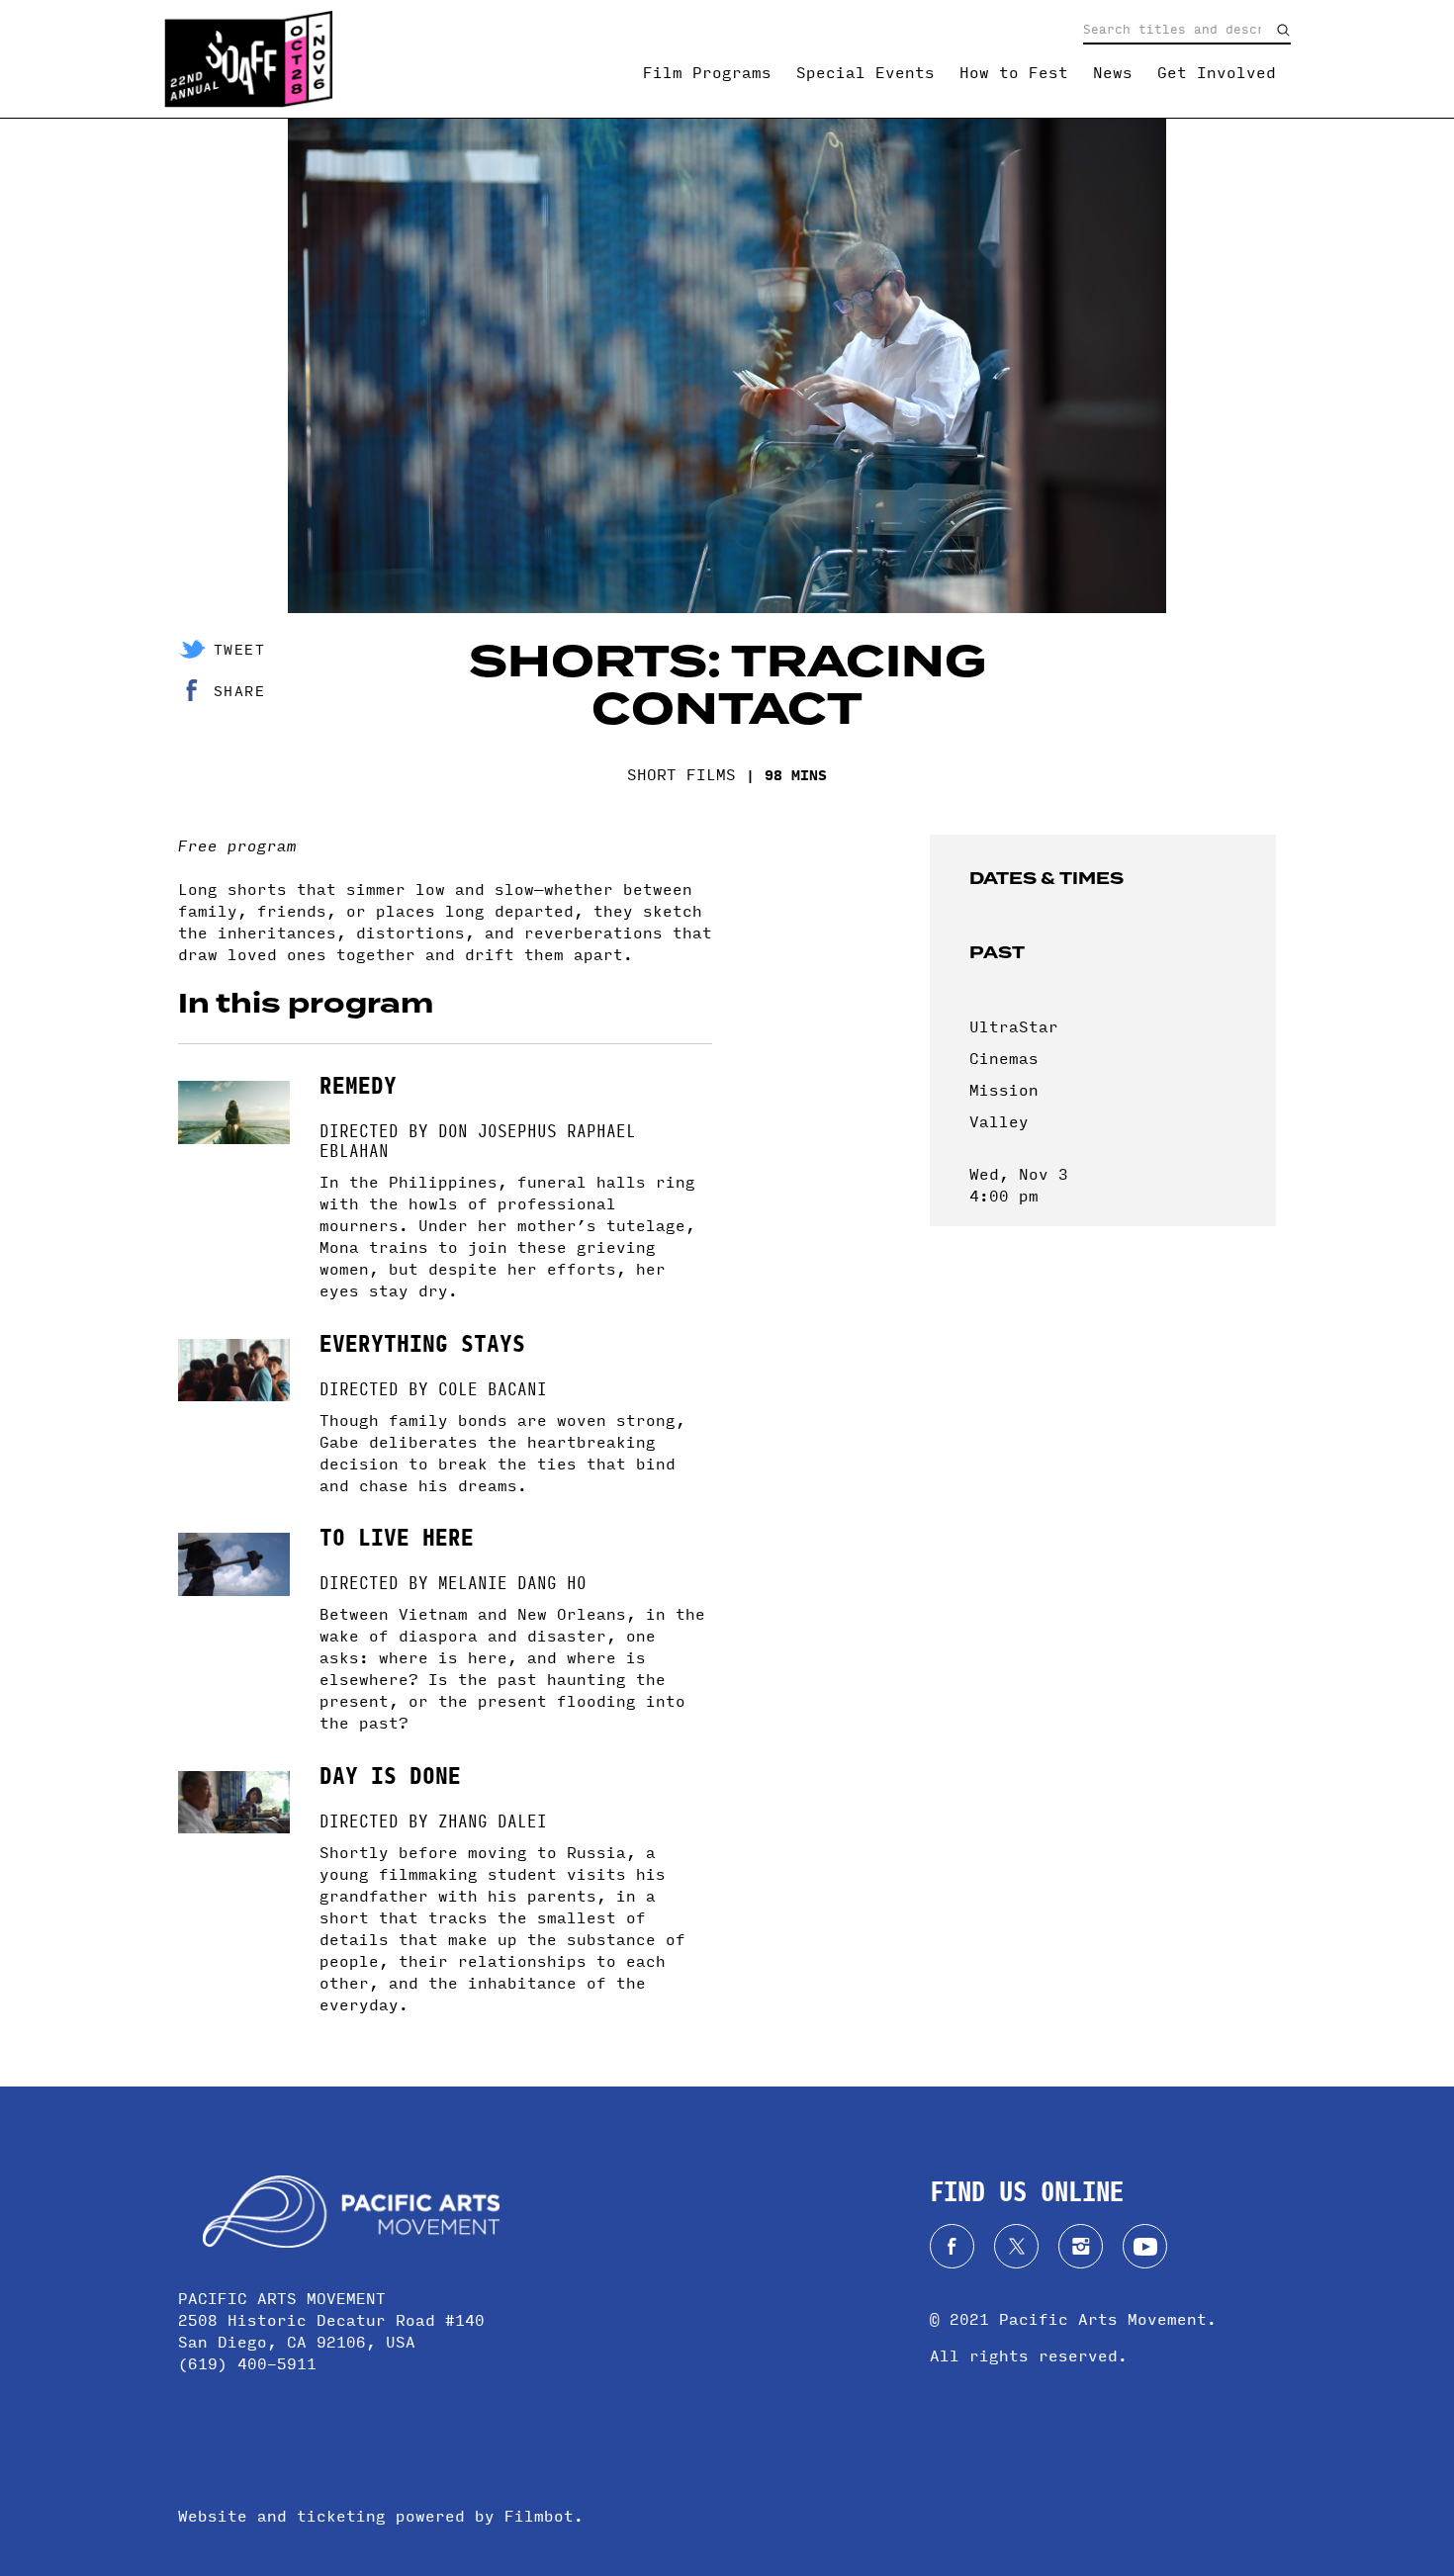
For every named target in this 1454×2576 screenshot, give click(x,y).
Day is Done (390, 1774)
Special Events (865, 72)
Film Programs (707, 72)
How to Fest (1014, 72)
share (239, 690)
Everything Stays (422, 1341)
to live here (397, 1535)
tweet (239, 649)
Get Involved (1217, 72)
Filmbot (539, 2515)
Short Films (682, 774)
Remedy (358, 1083)
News (1113, 72)
